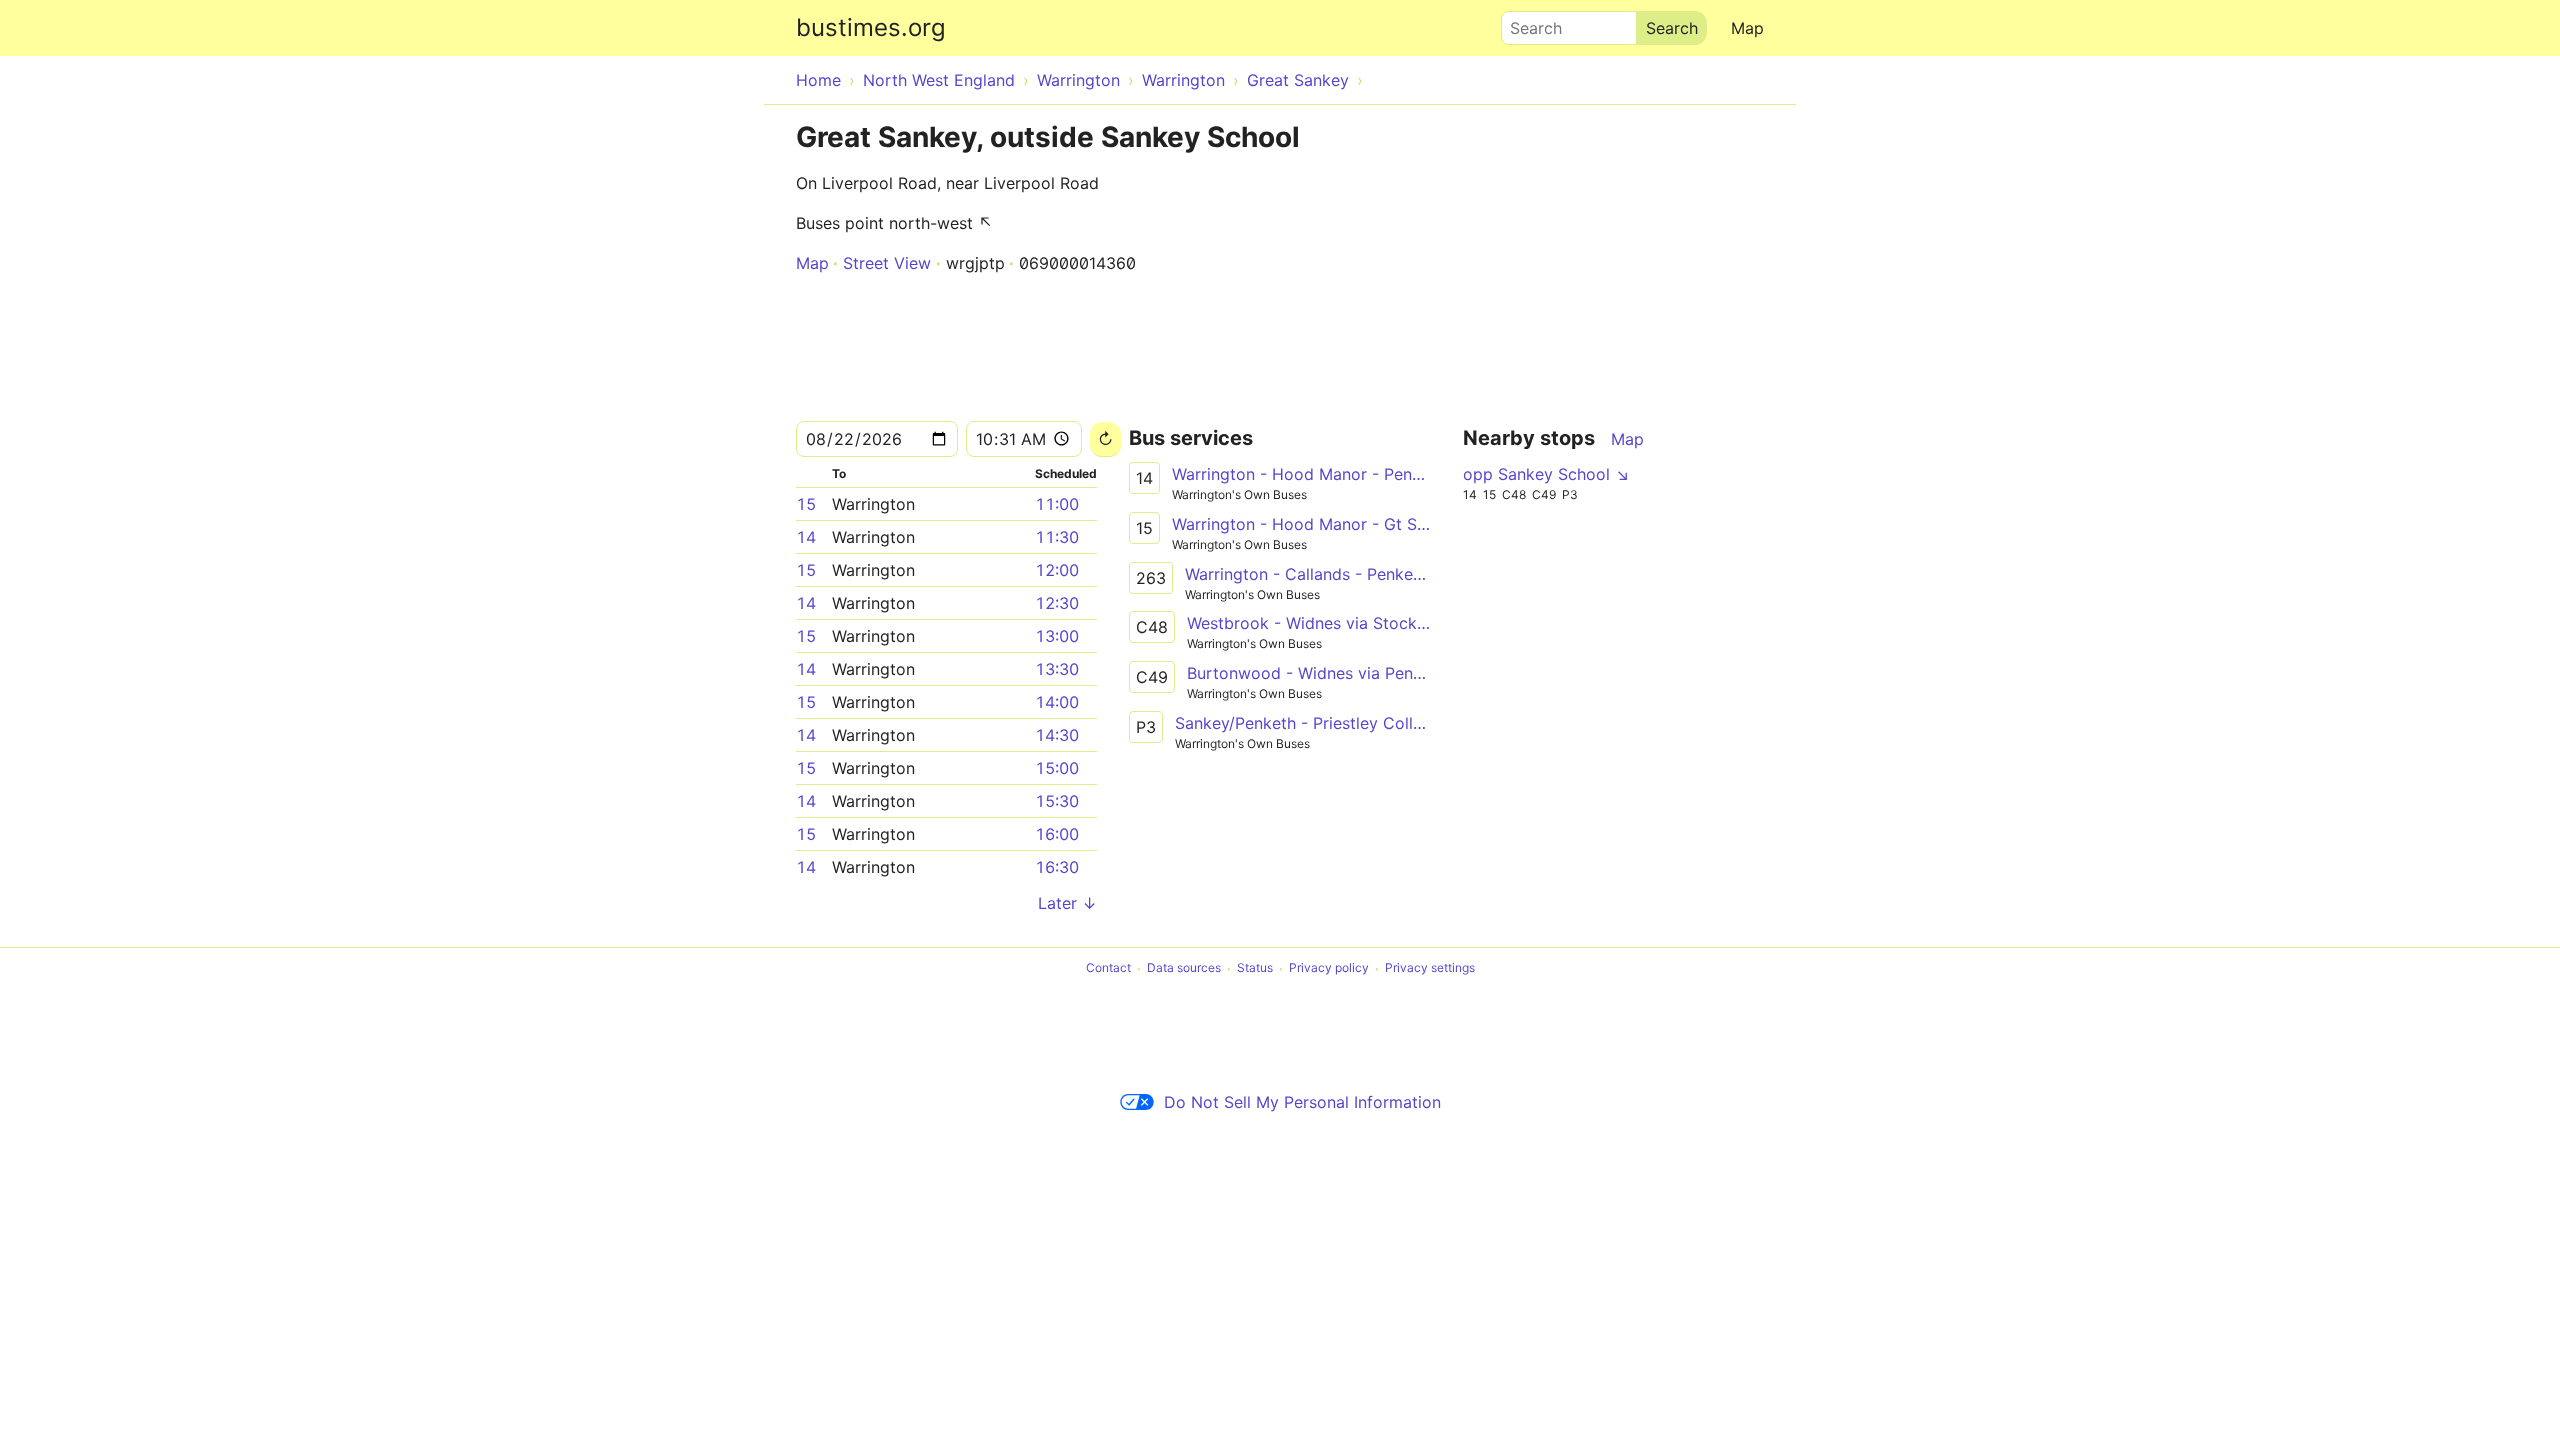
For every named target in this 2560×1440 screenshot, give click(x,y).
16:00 (1057, 834)
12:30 (1057, 603)
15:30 (1057, 801)
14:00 (1057, 702)
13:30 (1057, 669)
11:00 (1057, 504)
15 (806, 504)
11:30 (1057, 537)
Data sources (1184, 968)
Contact (1108, 968)
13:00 (1057, 636)
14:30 (1057, 735)
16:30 (1057, 867)
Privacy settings (1430, 968)
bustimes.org (871, 27)
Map (1747, 28)
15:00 (1057, 768)
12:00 (1057, 570)
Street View (887, 263)
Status (1255, 968)
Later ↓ (1067, 903)
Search (1527, 23)
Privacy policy (1329, 968)
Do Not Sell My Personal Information (1302, 1102)
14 (806, 537)
